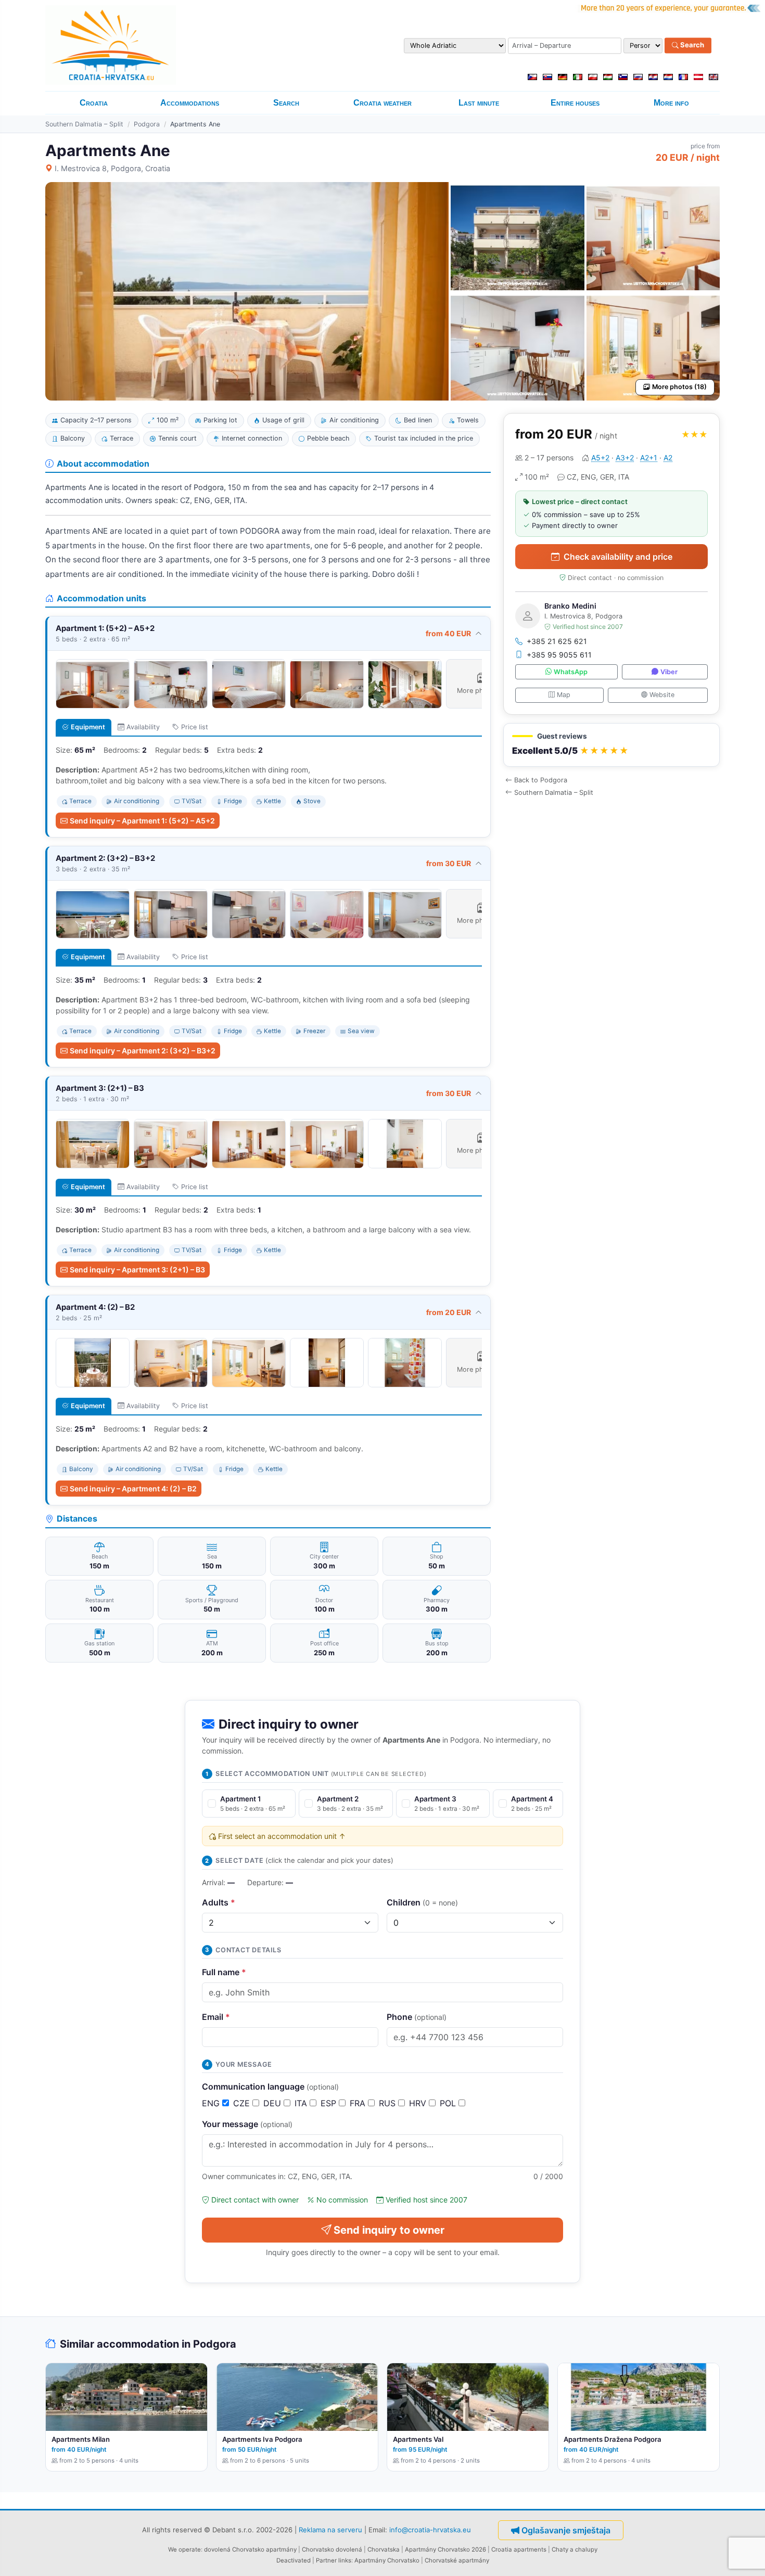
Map (564, 695)
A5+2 (600, 458)
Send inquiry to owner (389, 2230)
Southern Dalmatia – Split (84, 124)
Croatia (94, 103)
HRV (419, 2103)
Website (662, 695)
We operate (184, 2549)
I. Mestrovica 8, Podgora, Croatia (112, 168)
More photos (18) (679, 387)
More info (671, 103)
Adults (219, 1902)
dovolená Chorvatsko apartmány (250, 2549)
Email (216, 2017)
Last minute (479, 103)
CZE (243, 2103)
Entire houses (575, 103)
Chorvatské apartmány (457, 2560)
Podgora (147, 124)
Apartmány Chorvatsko (387, 2560)
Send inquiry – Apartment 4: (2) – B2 (133, 1489)
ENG (212, 2103)
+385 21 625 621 (557, 641)
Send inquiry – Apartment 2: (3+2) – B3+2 (143, 1051)
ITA (302, 2103)
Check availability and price (618, 557)
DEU (273, 2103)
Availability (143, 727)
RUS (388, 2103)
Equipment (88, 727)
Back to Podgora (541, 780)
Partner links (334, 2560)
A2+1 (649, 458)
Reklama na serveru (330, 2530)
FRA (359, 2103)
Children (422, 1902)
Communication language (270, 2086)
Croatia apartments (519, 2549)
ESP (330, 2103)
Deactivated (294, 2560)
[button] (611, 745)
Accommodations (190, 103)
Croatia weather (382, 103)
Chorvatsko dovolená (332, 2549)
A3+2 (625, 458)
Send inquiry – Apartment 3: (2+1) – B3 (137, 1270)
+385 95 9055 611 (559, 655)
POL (449, 2103)
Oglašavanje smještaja (566, 2530)
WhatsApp (571, 672)
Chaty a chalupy (575, 2549)
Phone (417, 2017)
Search (691, 45)
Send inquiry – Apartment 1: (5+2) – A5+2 (142, 821)
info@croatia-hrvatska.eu (430, 2530)
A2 (668, 458)
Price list (195, 727)
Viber (669, 672)
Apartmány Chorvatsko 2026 (445, 2549)
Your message (247, 2124)
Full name (224, 1972)
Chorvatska (384, 2549)
